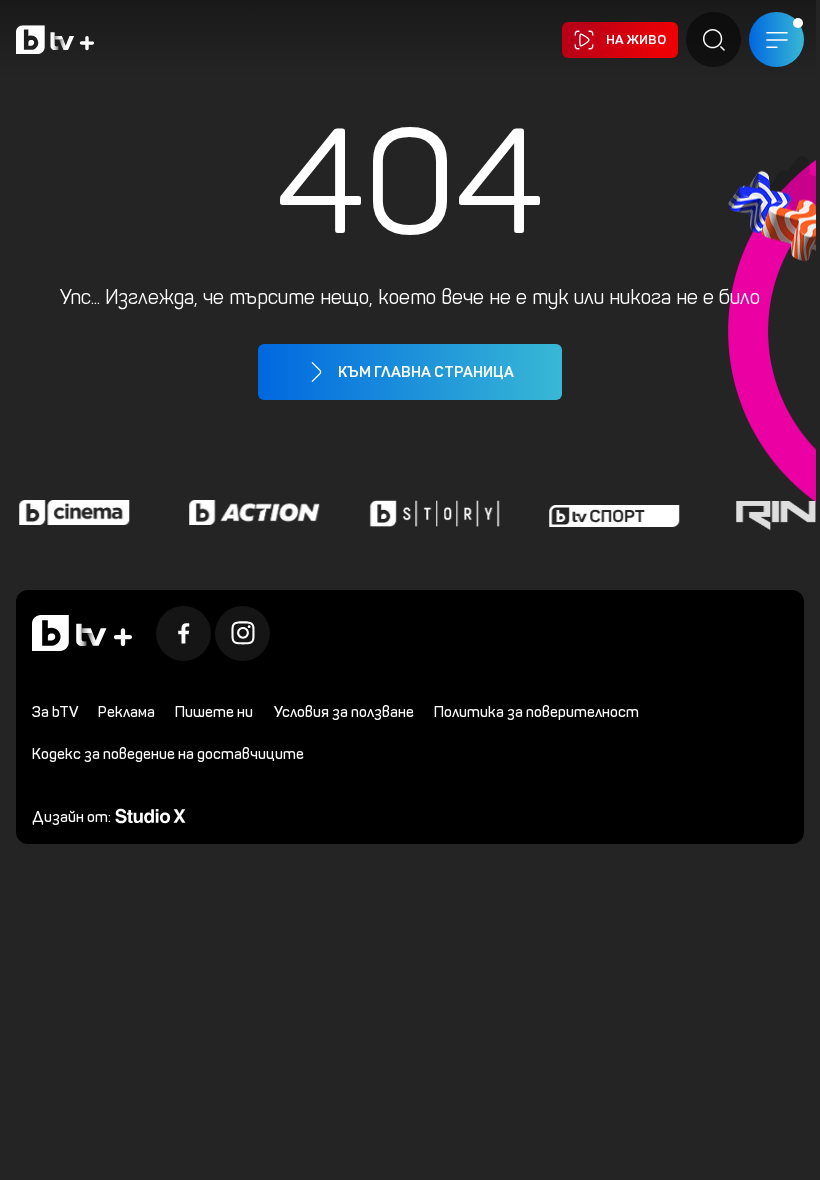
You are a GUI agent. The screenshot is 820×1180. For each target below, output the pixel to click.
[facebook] (183, 633)
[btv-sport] (610, 513)
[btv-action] (250, 513)
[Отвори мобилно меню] (761, 39)
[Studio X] (150, 814)
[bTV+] (82, 633)
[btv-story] (430, 513)
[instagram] (242, 633)
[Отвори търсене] (698, 39)
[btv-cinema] (70, 513)
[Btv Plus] (55, 39)
